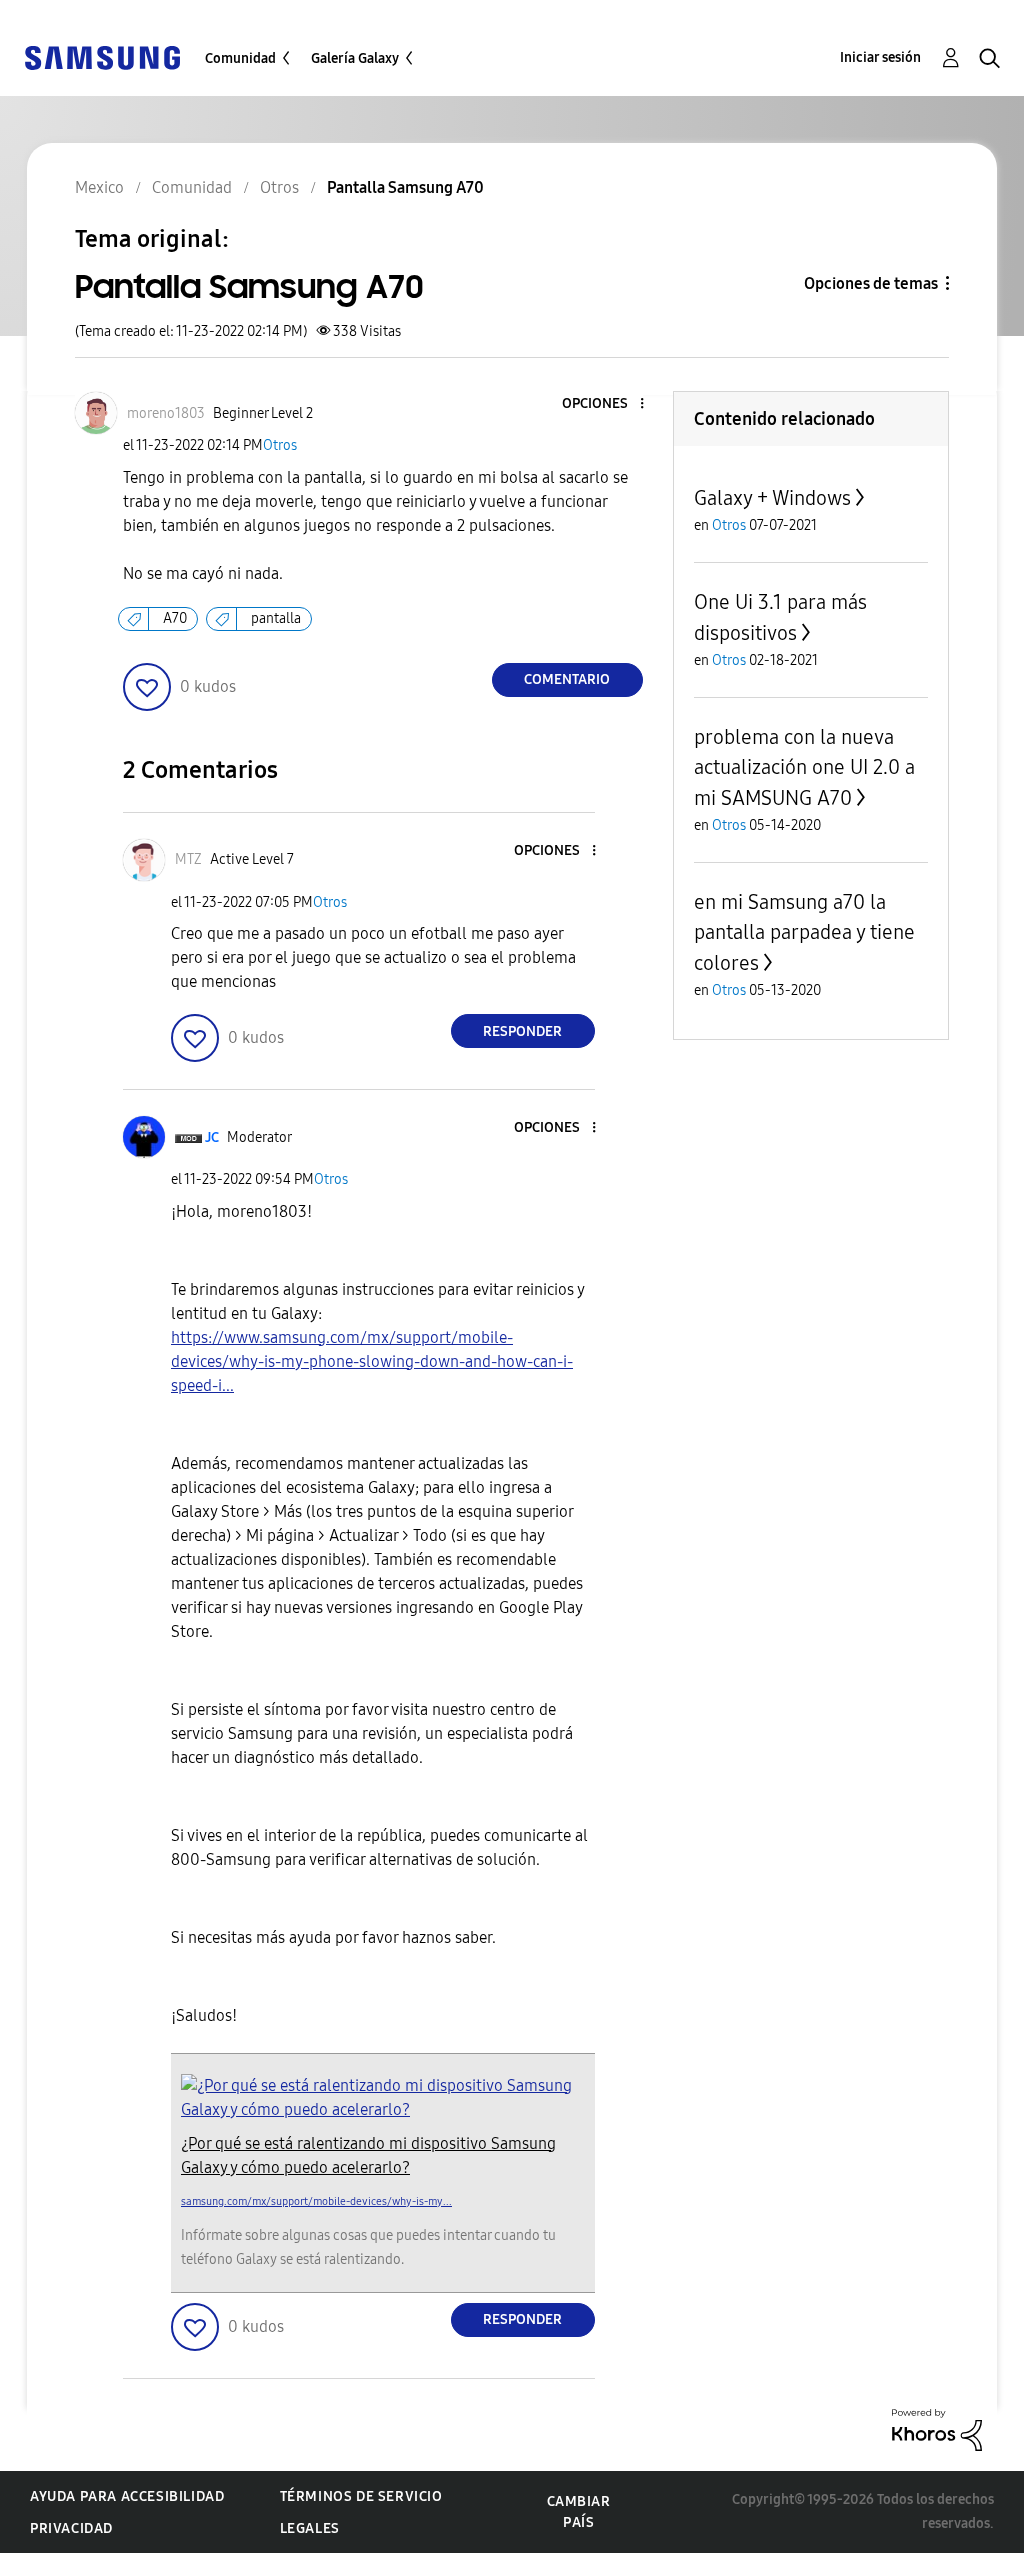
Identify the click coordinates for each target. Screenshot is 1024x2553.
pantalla (276, 618)
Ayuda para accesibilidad (127, 2496)
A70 (175, 618)
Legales (310, 2528)
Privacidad (71, 2528)
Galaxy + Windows (772, 498)
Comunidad (240, 58)
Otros (280, 445)
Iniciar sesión (880, 57)
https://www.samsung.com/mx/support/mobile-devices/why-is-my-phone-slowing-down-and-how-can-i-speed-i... (372, 1361)
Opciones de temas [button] (871, 283)
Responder (522, 1031)
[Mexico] (102, 56)
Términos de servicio (361, 2496)
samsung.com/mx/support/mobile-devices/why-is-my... (316, 2201)
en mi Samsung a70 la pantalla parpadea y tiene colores (804, 932)
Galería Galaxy (355, 58)
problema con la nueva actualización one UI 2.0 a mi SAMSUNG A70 (804, 767)
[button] (608, 404)
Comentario (567, 679)
